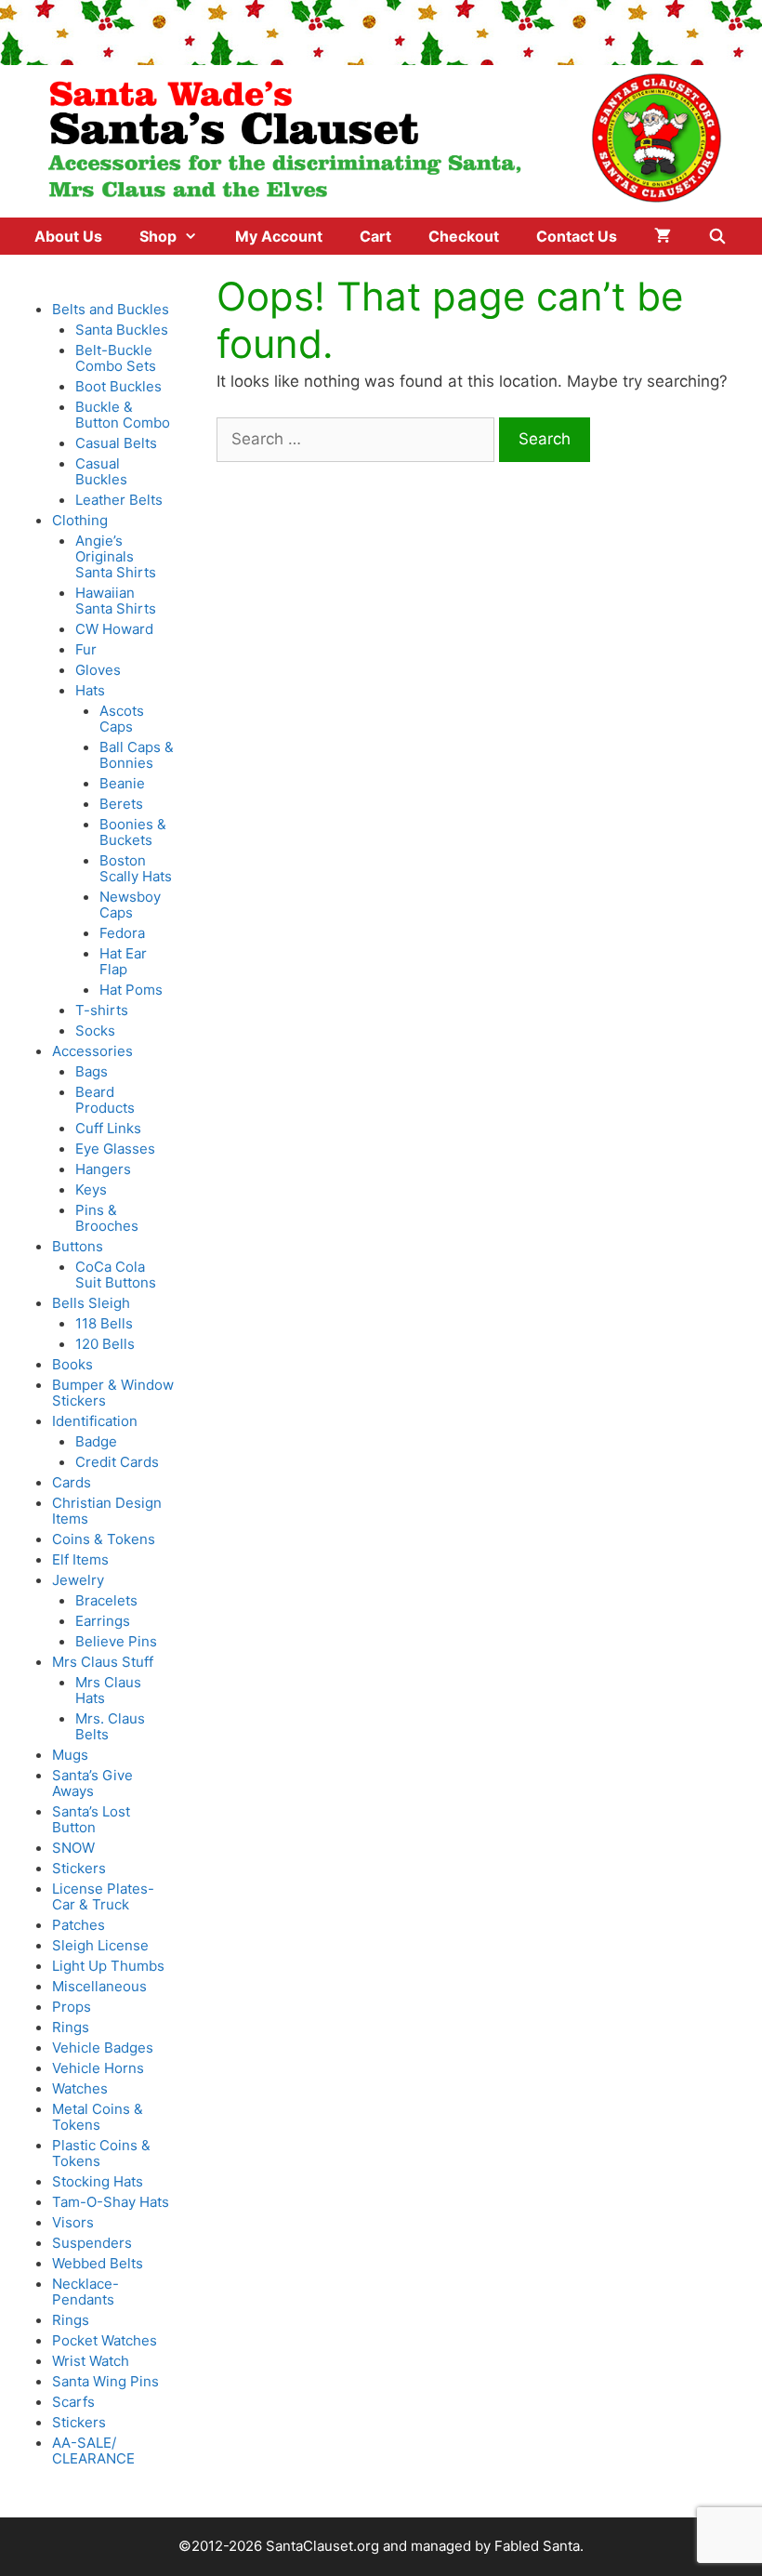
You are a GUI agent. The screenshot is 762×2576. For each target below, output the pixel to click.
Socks (95, 1030)
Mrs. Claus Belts (110, 1726)
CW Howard (114, 629)
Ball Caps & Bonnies (137, 755)
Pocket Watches (105, 2340)
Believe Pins (116, 1641)
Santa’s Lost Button (91, 1819)
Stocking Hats (98, 2181)
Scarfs (73, 2402)
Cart (375, 236)
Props (72, 2007)
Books (72, 1364)
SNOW (73, 1848)
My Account (279, 236)
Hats (90, 690)
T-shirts (102, 1010)
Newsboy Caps (130, 905)
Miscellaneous (99, 1986)
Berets (121, 804)
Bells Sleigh (91, 1303)
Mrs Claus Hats (108, 1690)
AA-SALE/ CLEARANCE (93, 2451)
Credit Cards (117, 1462)
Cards (72, 1482)
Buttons (78, 1246)
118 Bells (104, 1323)
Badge (96, 1441)
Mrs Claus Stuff (103, 1662)
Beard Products (105, 1100)
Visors (73, 2222)
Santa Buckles (122, 330)
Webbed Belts (98, 2263)
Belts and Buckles (111, 309)
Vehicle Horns (98, 2068)
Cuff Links (108, 1128)
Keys (91, 1189)
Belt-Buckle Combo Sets (116, 358)
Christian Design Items (107, 1511)
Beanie (122, 783)
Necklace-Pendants (85, 2292)
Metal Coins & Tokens (98, 2117)
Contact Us (577, 236)
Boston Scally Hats (136, 868)
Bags (92, 1071)
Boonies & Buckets (133, 832)
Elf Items (80, 1559)
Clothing (80, 520)
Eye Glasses (115, 1149)
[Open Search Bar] (718, 236)
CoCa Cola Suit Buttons (116, 1275)
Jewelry (78, 1580)
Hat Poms (131, 990)
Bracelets (106, 1600)
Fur (86, 649)
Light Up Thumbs (108, 1966)
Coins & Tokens (104, 1539)
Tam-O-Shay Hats (111, 2202)
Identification (95, 1421)
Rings (71, 2027)
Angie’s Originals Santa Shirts (116, 556)
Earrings (103, 1621)
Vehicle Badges (103, 2048)
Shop (158, 236)
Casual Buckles (101, 471)
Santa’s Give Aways (92, 1783)
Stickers (79, 1868)
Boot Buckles (118, 386)
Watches (80, 2088)
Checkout (464, 236)
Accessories (92, 1051)
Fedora (122, 933)
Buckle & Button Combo (123, 415)
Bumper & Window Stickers (113, 1393)
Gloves (98, 670)
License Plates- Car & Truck (103, 1896)
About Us (68, 236)
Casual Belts (116, 443)
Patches (79, 1925)
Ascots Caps (122, 719)
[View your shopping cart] (663, 236)
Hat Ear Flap (123, 961)
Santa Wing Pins (105, 2381)
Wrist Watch (91, 2361)
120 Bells (105, 1344)
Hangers (103, 1169)
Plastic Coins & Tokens (101, 2153)
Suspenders (92, 2243)
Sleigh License (100, 1945)
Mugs (70, 1755)
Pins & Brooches (107, 1218)
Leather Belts (119, 500)
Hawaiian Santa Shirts (116, 601)
